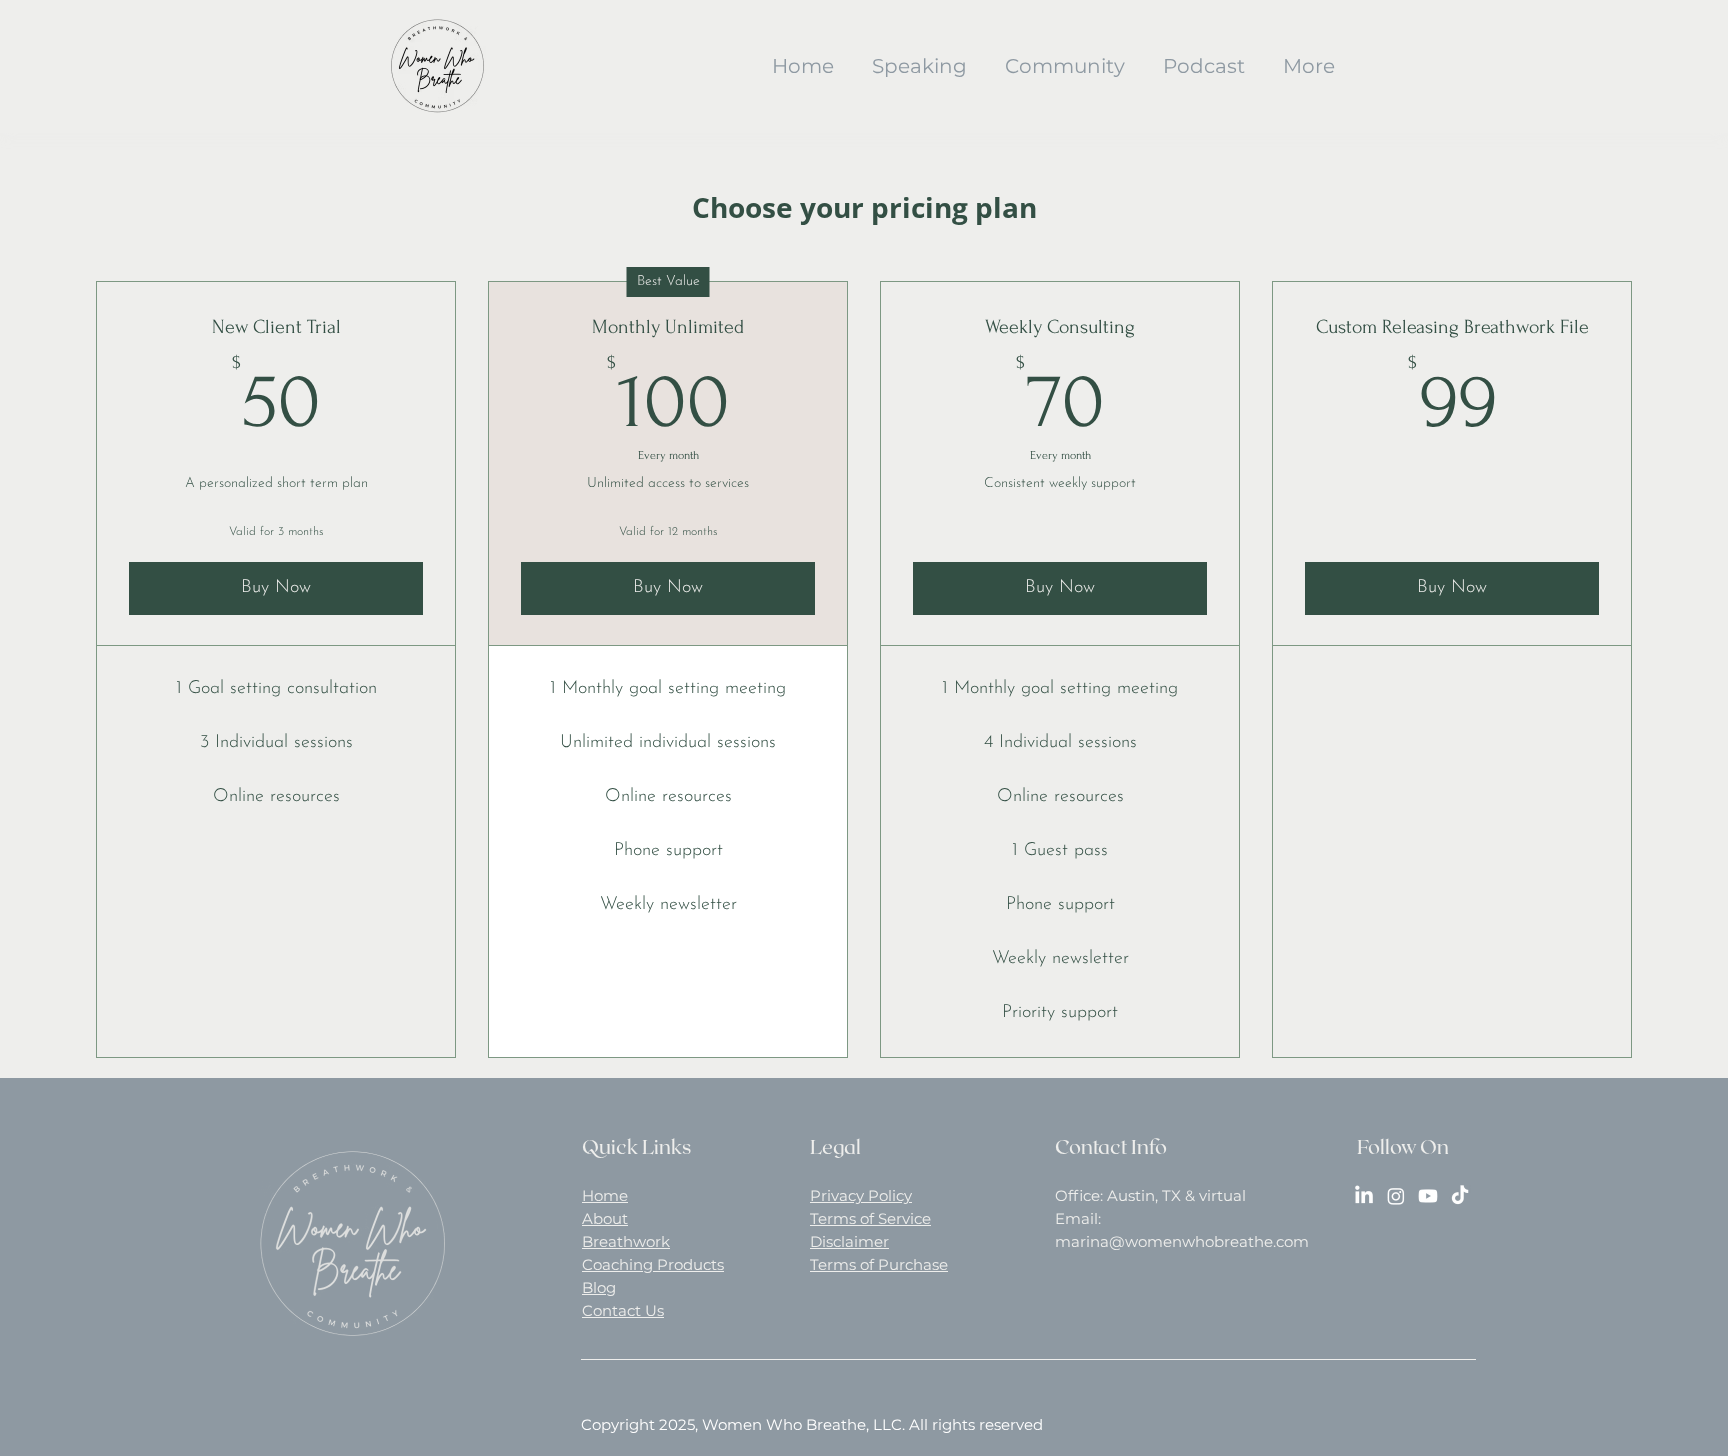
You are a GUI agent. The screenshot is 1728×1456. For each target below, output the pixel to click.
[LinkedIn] (1364, 1196)
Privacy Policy (861, 1195)
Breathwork (626, 1241)
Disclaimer (849, 1241)
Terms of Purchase (879, 1264)
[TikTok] (1460, 1196)
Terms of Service (870, 1218)
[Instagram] (1396, 1196)
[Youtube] (1428, 1196)
